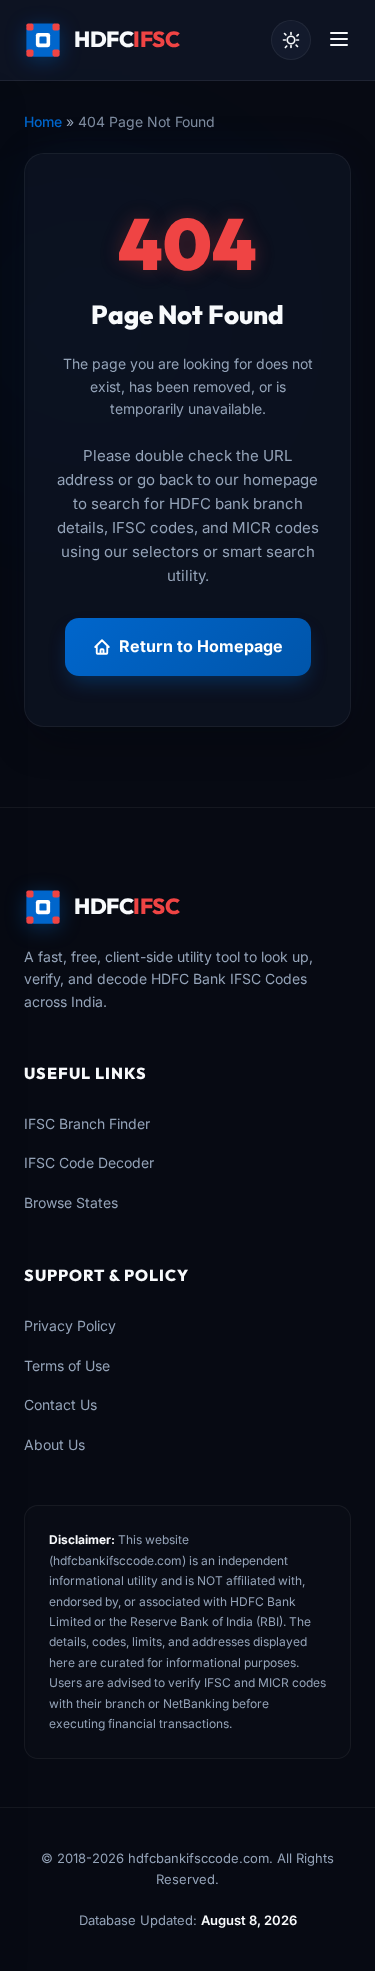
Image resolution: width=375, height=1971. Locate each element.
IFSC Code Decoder (89, 1162)
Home (43, 121)
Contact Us (60, 1404)
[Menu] (339, 40)
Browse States (71, 1202)
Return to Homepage (201, 646)
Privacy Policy (70, 1325)
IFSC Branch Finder (87, 1123)
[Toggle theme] (291, 40)
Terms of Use (67, 1365)
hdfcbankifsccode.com (117, 1560)
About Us (54, 1444)
